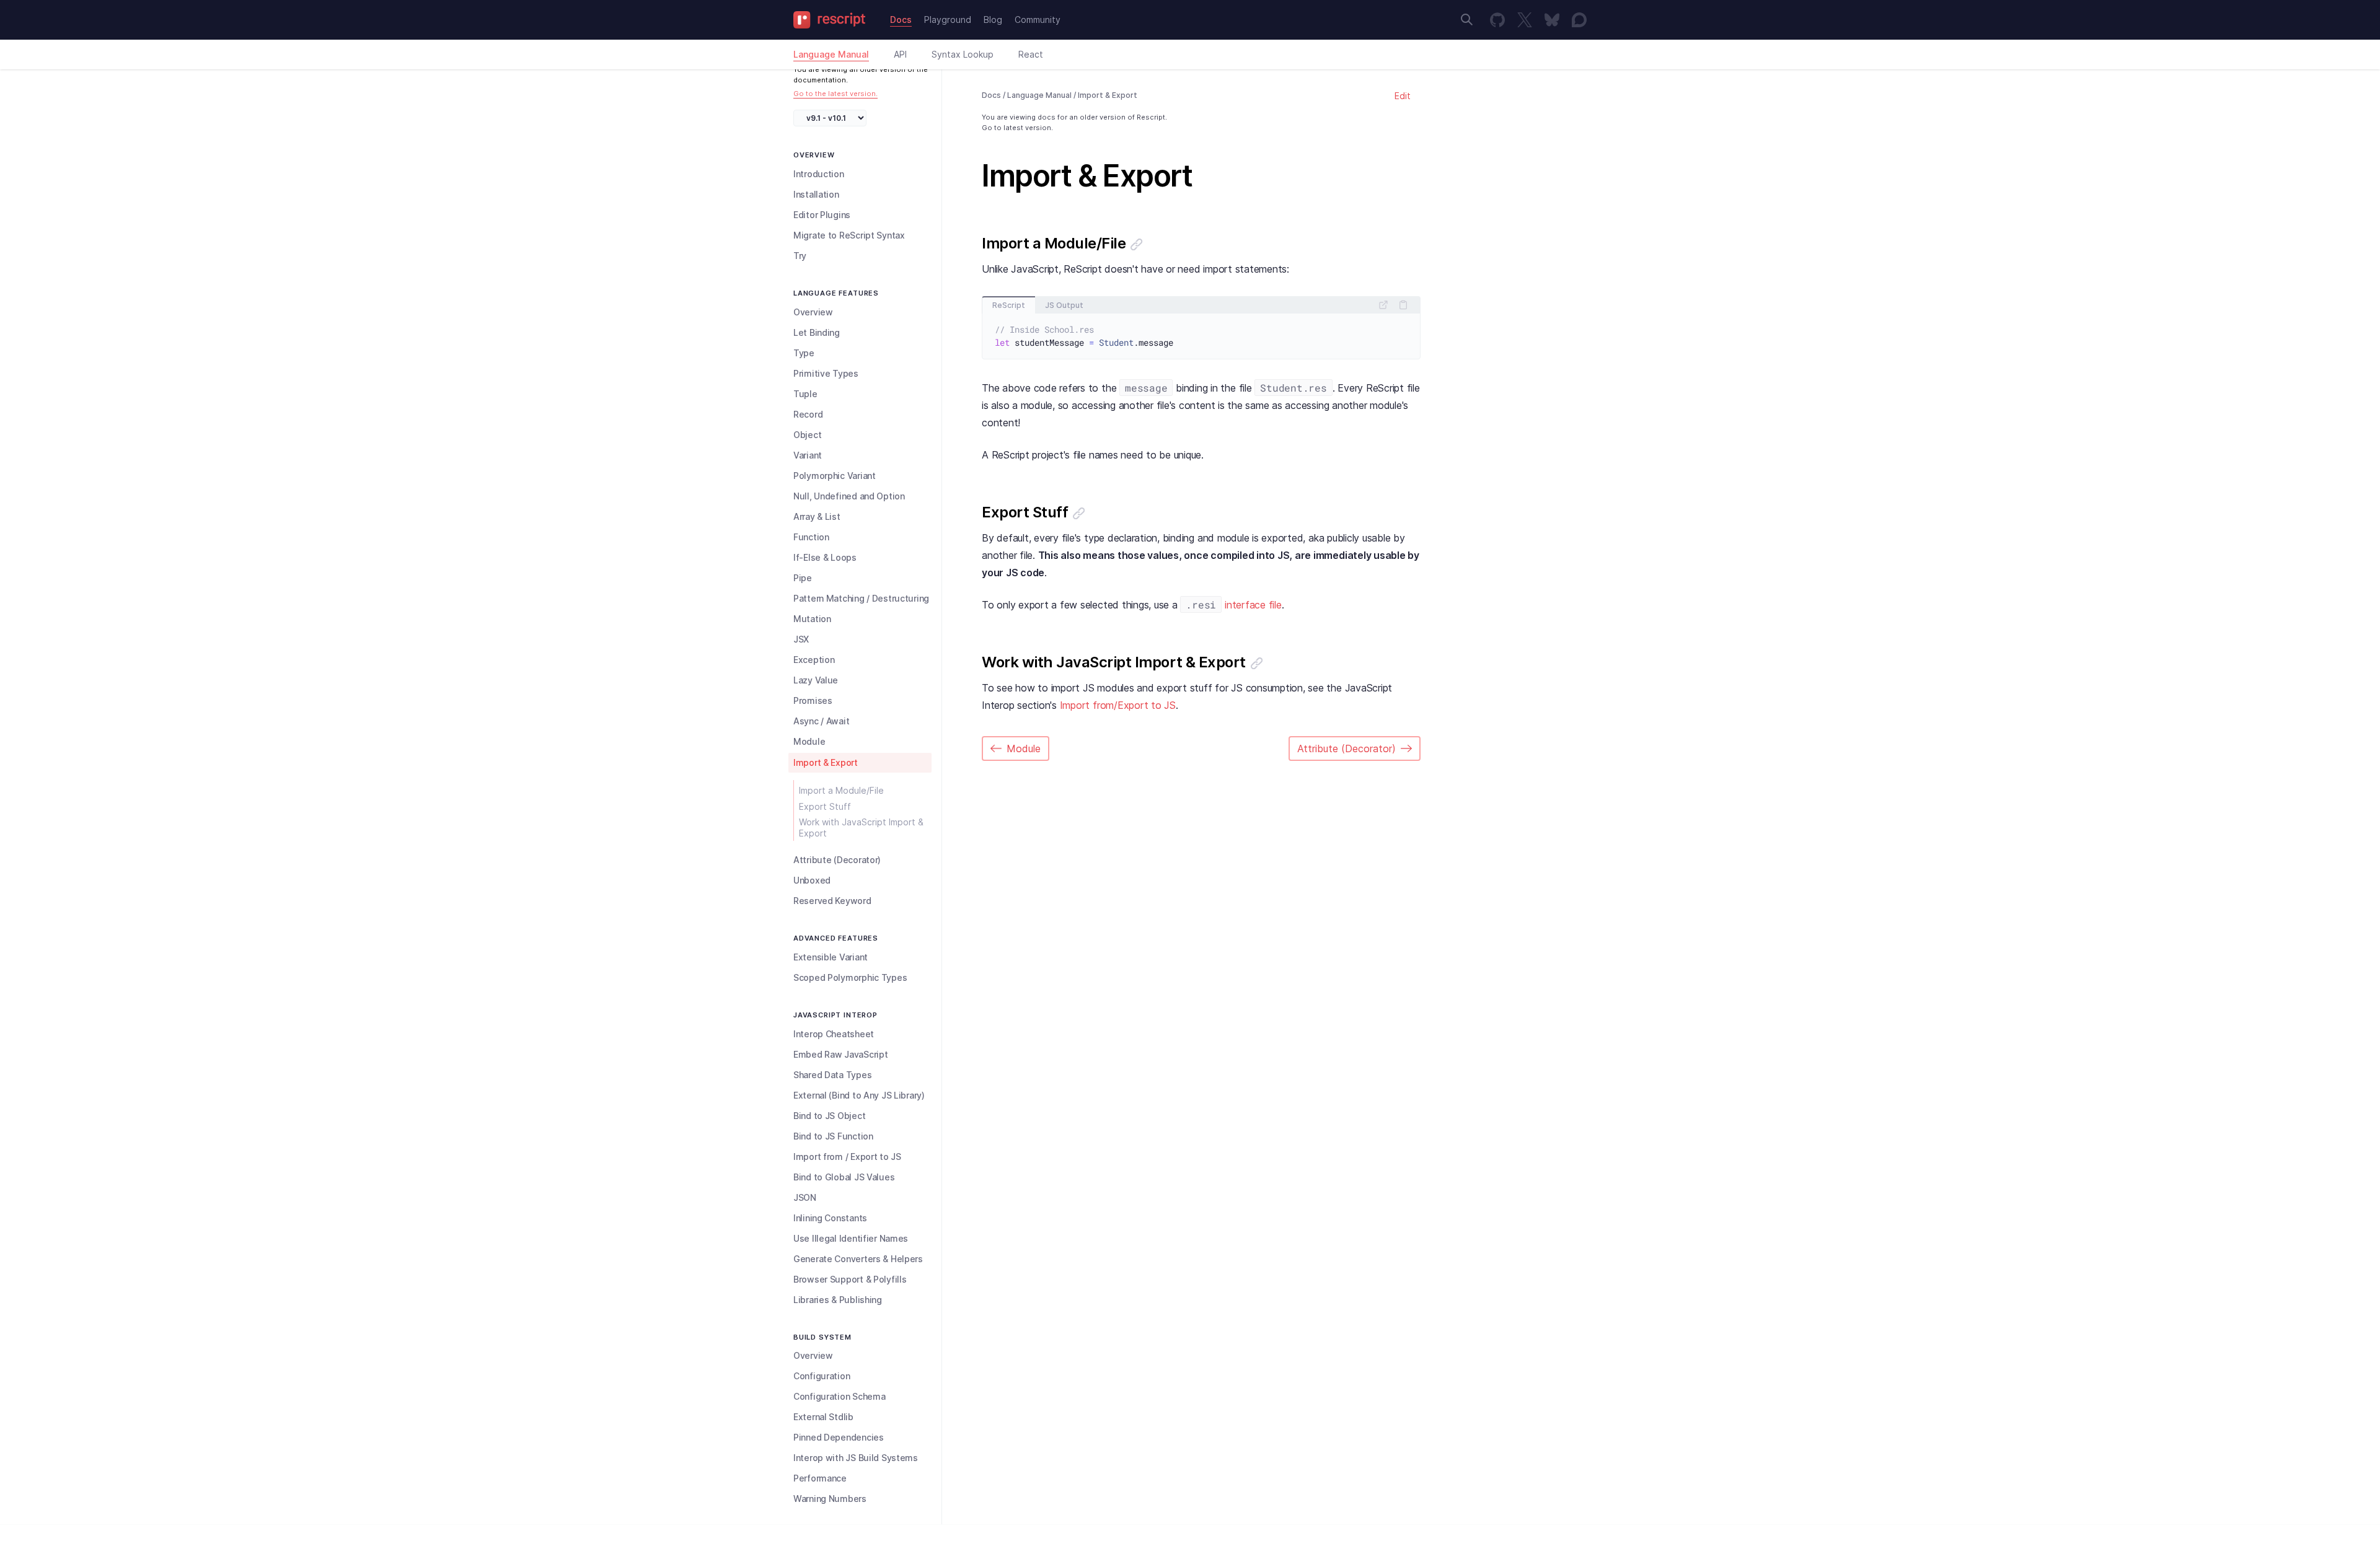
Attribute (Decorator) (837, 860)
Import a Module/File (841, 790)
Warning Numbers (830, 1499)
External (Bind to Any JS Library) (859, 1095)
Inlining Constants (830, 1218)
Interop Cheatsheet (834, 1034)
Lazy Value (816, 680)
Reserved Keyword (832, 901)
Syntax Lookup (963, 54)
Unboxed (812, 880)
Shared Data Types (832, 1075)
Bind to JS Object (829, 1116)
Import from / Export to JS (847, 1157)
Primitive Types (826, 373)
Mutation (812, 619)
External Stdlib (823, 1417)
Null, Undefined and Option (849, 496)
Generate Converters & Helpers (858, 1259)
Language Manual (831, 54)
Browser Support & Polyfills (850, 1279)
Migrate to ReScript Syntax (849, 235)
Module (809, 741)
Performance (820, 1478)
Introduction (819, 174)
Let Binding (817, 332)
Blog (993, 20)
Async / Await (821, 721)
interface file (1253, 605)
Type (804, 353)
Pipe (803, 578)
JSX (801, 639)
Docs (901, 20)
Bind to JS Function (833, 1136)
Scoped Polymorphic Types (850, 977)
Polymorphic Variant (835, 476)
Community (1038, 20)
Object (807, 435)
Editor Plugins (822, 215)
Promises (813, 700)
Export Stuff (825, 806)
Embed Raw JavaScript (840, 1054)
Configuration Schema (839, 1396)
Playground (948, 20)
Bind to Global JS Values (844, 1177)
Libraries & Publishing (838, 1300)
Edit (1403, 96)
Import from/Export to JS (1118, 705)
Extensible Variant (831, 957)
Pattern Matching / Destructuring (861, 598)
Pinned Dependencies (839, 1437)
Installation (816, 194)
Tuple (805, 394)
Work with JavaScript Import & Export (861, 827)
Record (808, 414)
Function (811, 537)
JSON (805, 1197)
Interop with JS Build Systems (856, 1458)
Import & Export (826, 762)
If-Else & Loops (825, 557)
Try (800, 256)
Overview (813, 312)
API (900, 54)
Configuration (822, 1376)
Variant (808, 455)
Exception (814, 660)
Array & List (817, 516)
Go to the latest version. (835, 94)
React (1031, 54)
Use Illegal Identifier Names (851, 1238)
